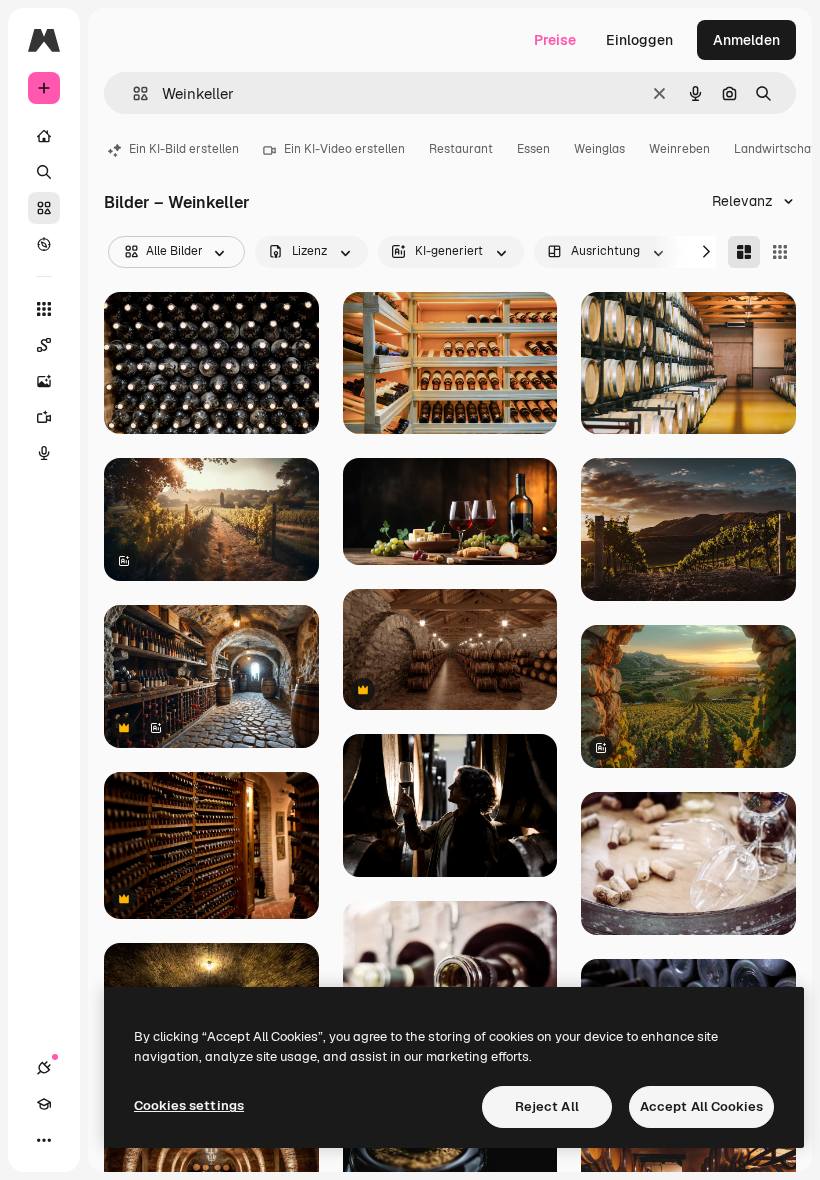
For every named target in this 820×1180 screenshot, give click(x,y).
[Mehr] (44, 1140)
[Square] (780, 252)
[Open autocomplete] (132, 93)
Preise (555, 40)
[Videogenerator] (44, 417)
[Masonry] (744, 252)
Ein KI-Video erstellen (344, 149)
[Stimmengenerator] (44, 453)
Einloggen (639, 40)
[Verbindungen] (44, 1068)
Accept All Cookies (701, 1106)
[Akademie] (44, 1104)
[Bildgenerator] (44, 381)
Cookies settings (189, 1105)
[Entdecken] (44, 244)
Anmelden (746, 40)
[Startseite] (44, 136)
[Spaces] (44, 345)
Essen (533, 149)
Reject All (547, 1106)
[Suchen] (44, 172)
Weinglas (599, 149)
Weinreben (679, 149)
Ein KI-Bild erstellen (184, 149)
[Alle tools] (44, 309)
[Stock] (44, 208)
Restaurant (461, 149)
